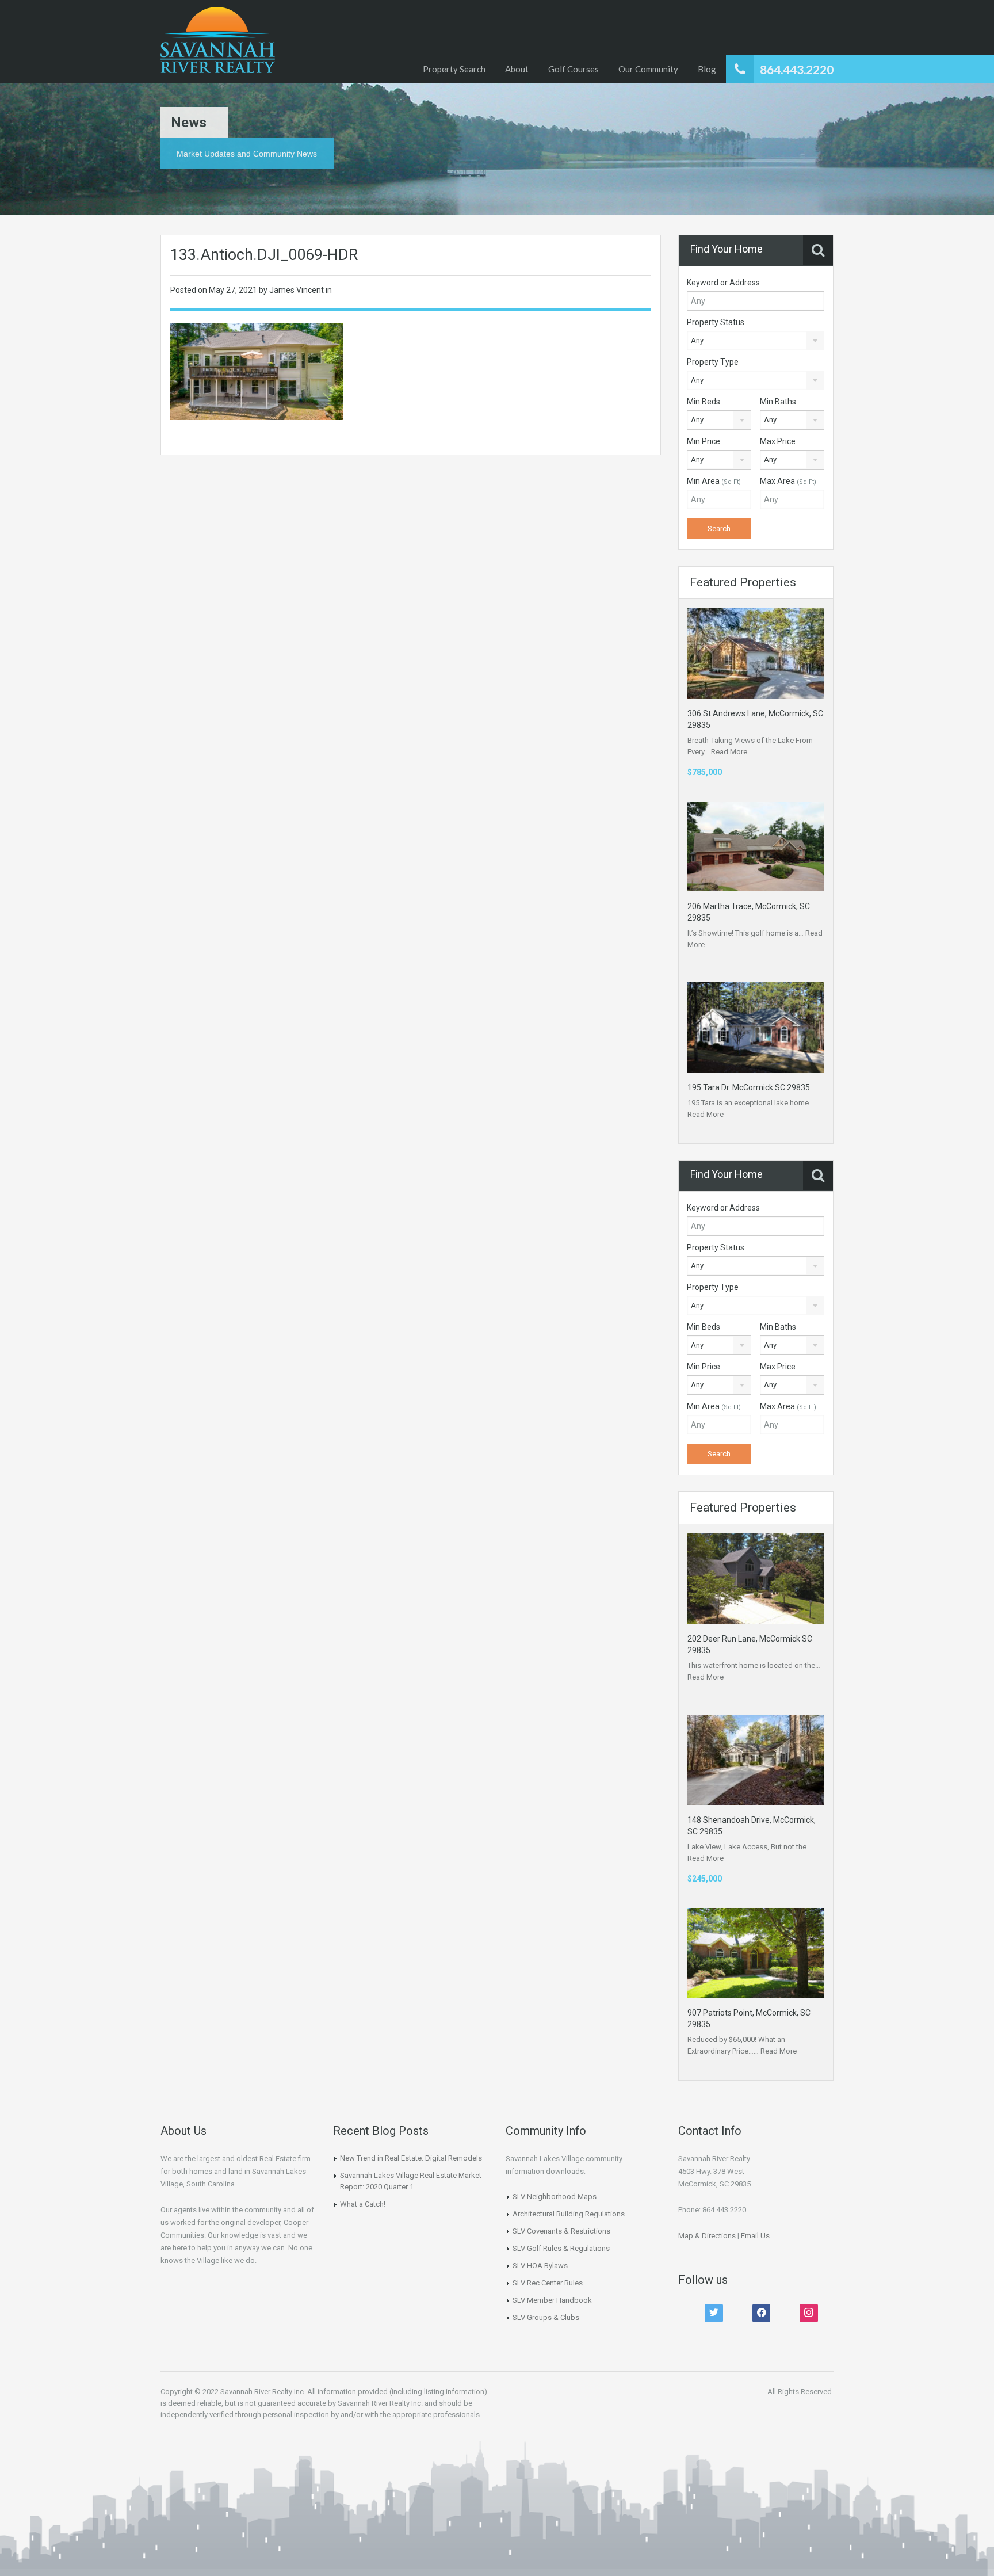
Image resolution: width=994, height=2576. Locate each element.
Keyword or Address (723, 283)
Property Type (713, 362)
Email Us (755, 2236)
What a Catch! (363, 2204)
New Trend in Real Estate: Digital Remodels (411, 2158)
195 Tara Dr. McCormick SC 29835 (749, 1087)
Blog (707, 69)
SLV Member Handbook (552, 2300)
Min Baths (778, 402)
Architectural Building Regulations (569, 2214)
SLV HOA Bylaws (540, 2266)
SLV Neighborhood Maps (555, 2197)
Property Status (716, 322)
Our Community (648, 69)
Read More (729, 752)
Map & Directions (707, 2236)
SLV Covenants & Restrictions (561, 2231)
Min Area (714, 481)
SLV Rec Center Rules (548, 2283)
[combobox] (756, 341)
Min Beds (704, 402)
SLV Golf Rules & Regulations (561, 2248)
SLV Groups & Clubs (546, 2317)
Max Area (788, 481)
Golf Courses (574, 69)
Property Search (454, 69)
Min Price (704, 441)
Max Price (778, 441)
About (517, 69)
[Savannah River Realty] (218, 41)
